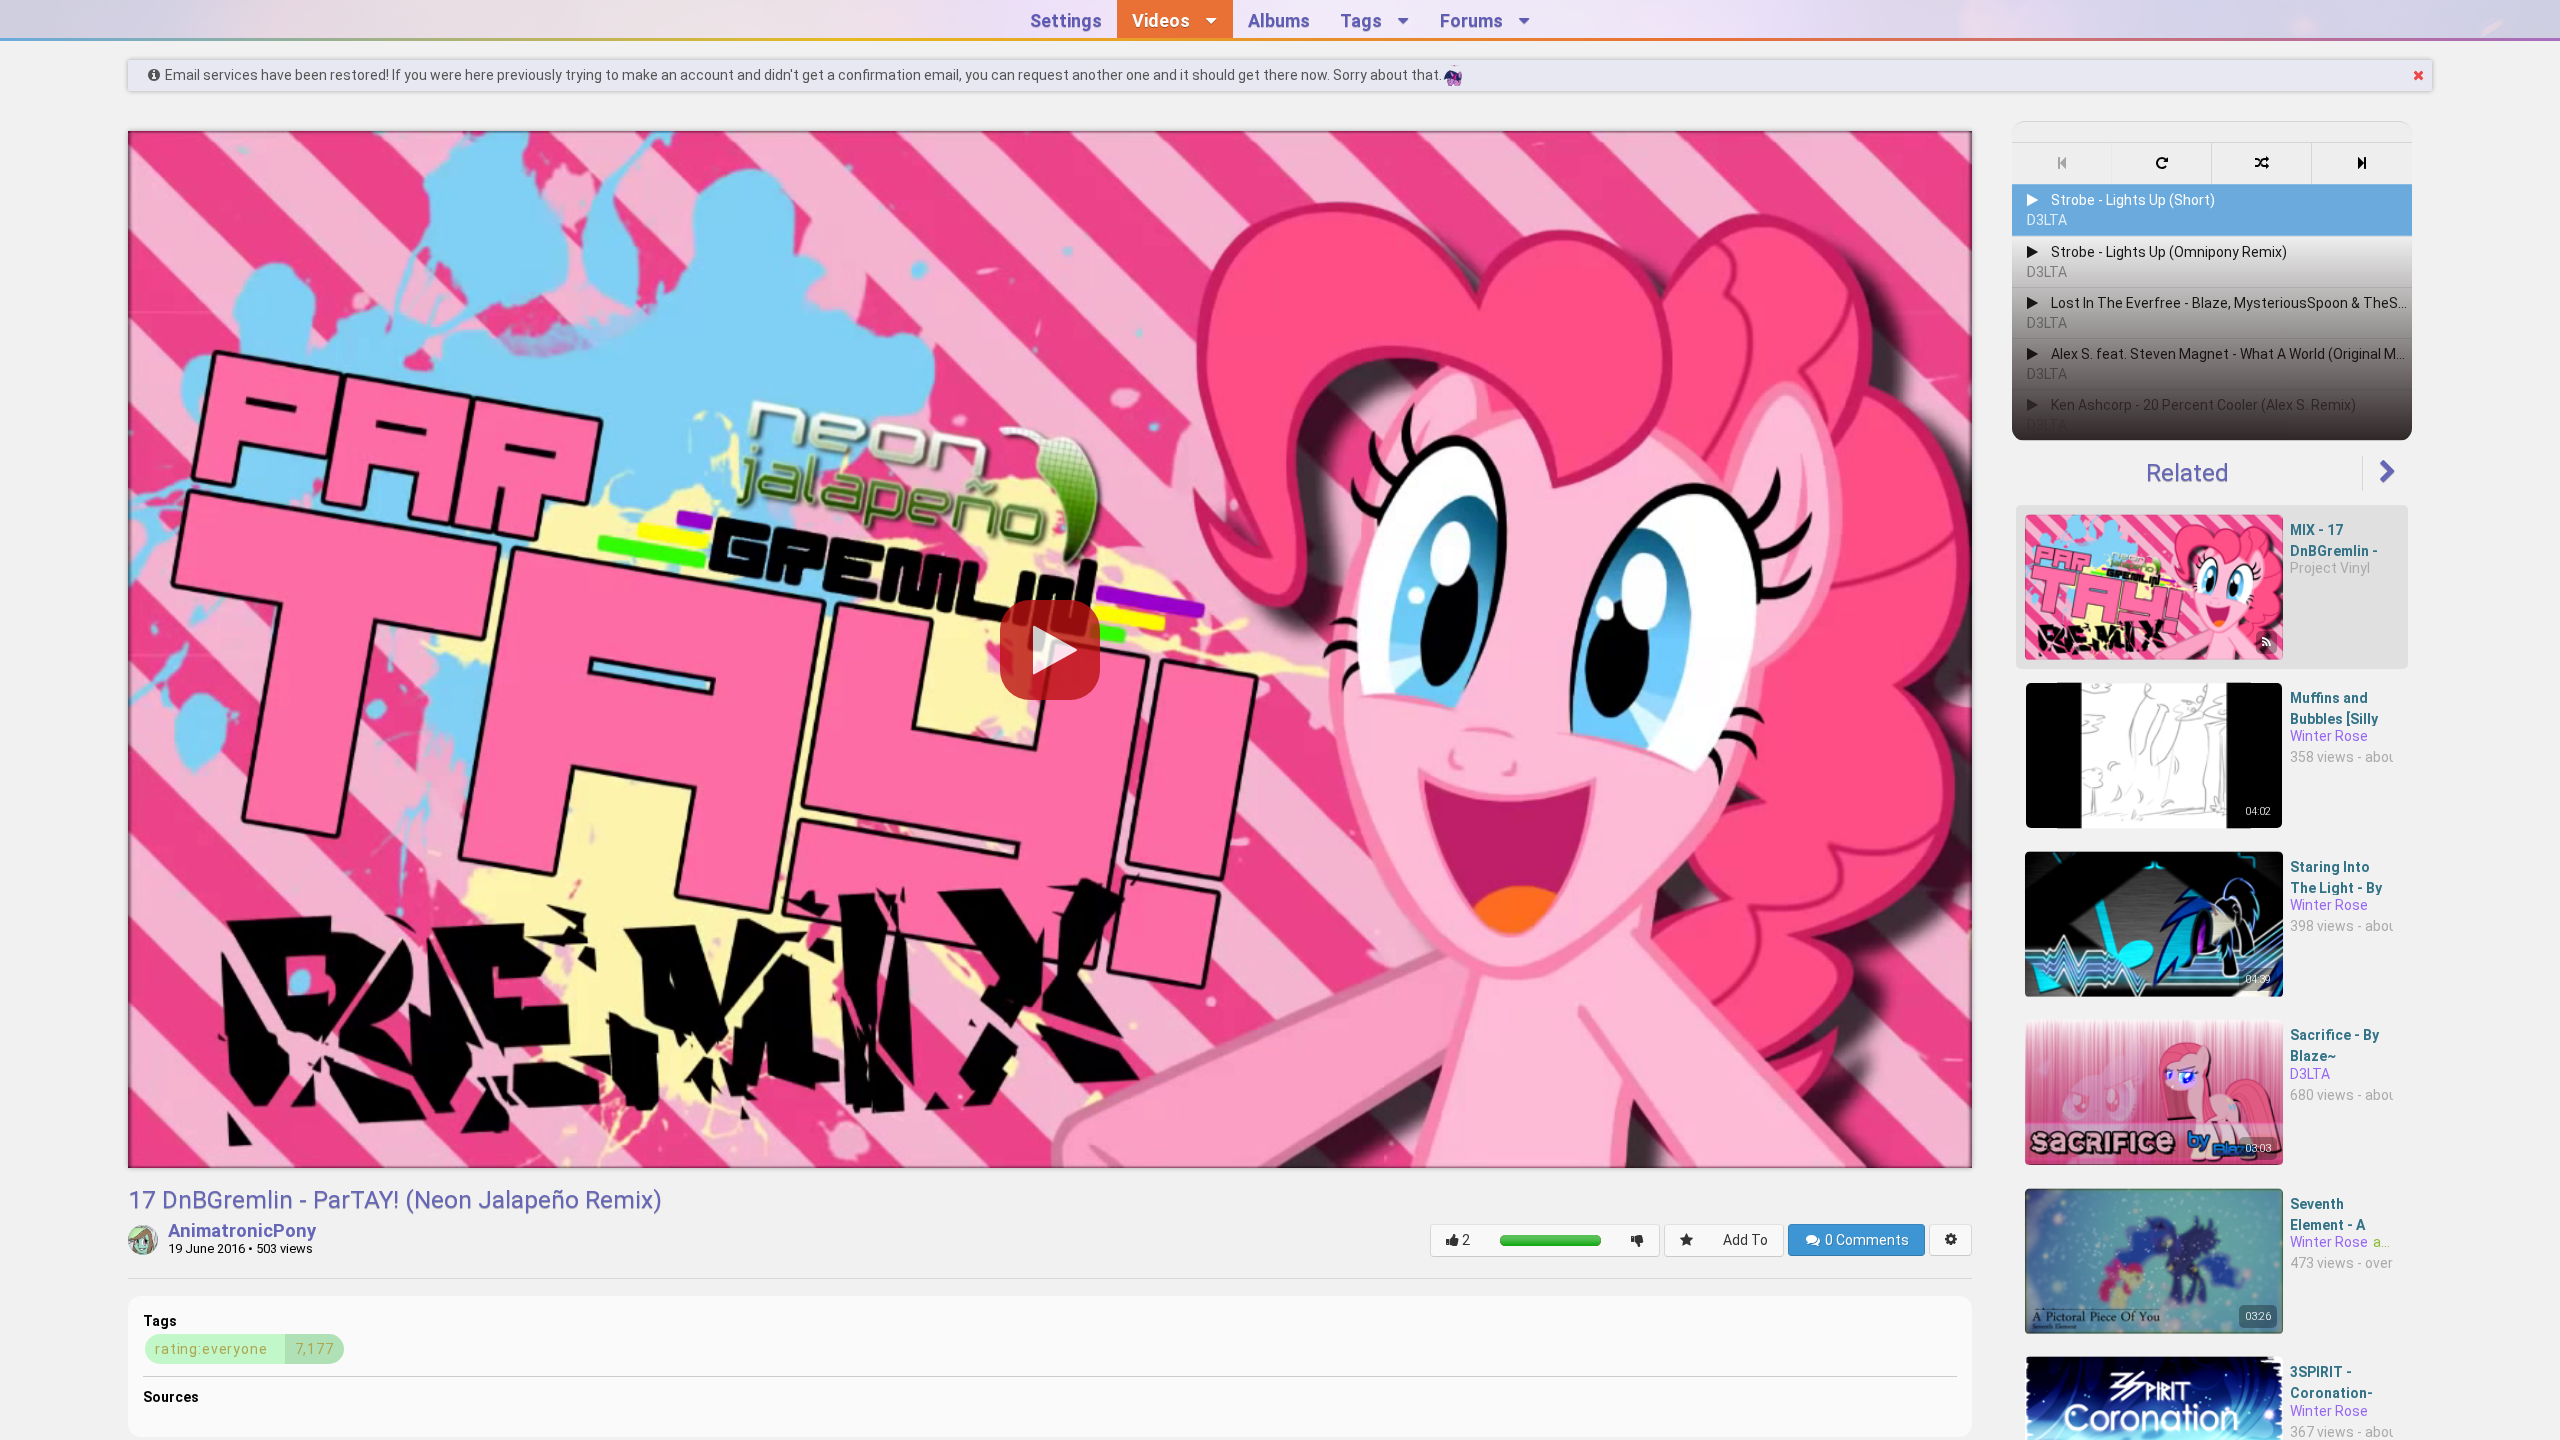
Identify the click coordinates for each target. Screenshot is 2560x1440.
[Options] (1950, 1240)
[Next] (2362, 163)
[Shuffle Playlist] (2262, 163)
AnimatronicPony (242, 1232)
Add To (1745, 1240)
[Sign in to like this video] (1458, 1240)
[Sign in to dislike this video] (1637, 1240)
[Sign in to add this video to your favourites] (1686, 1240)
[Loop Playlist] (2162, 163)
